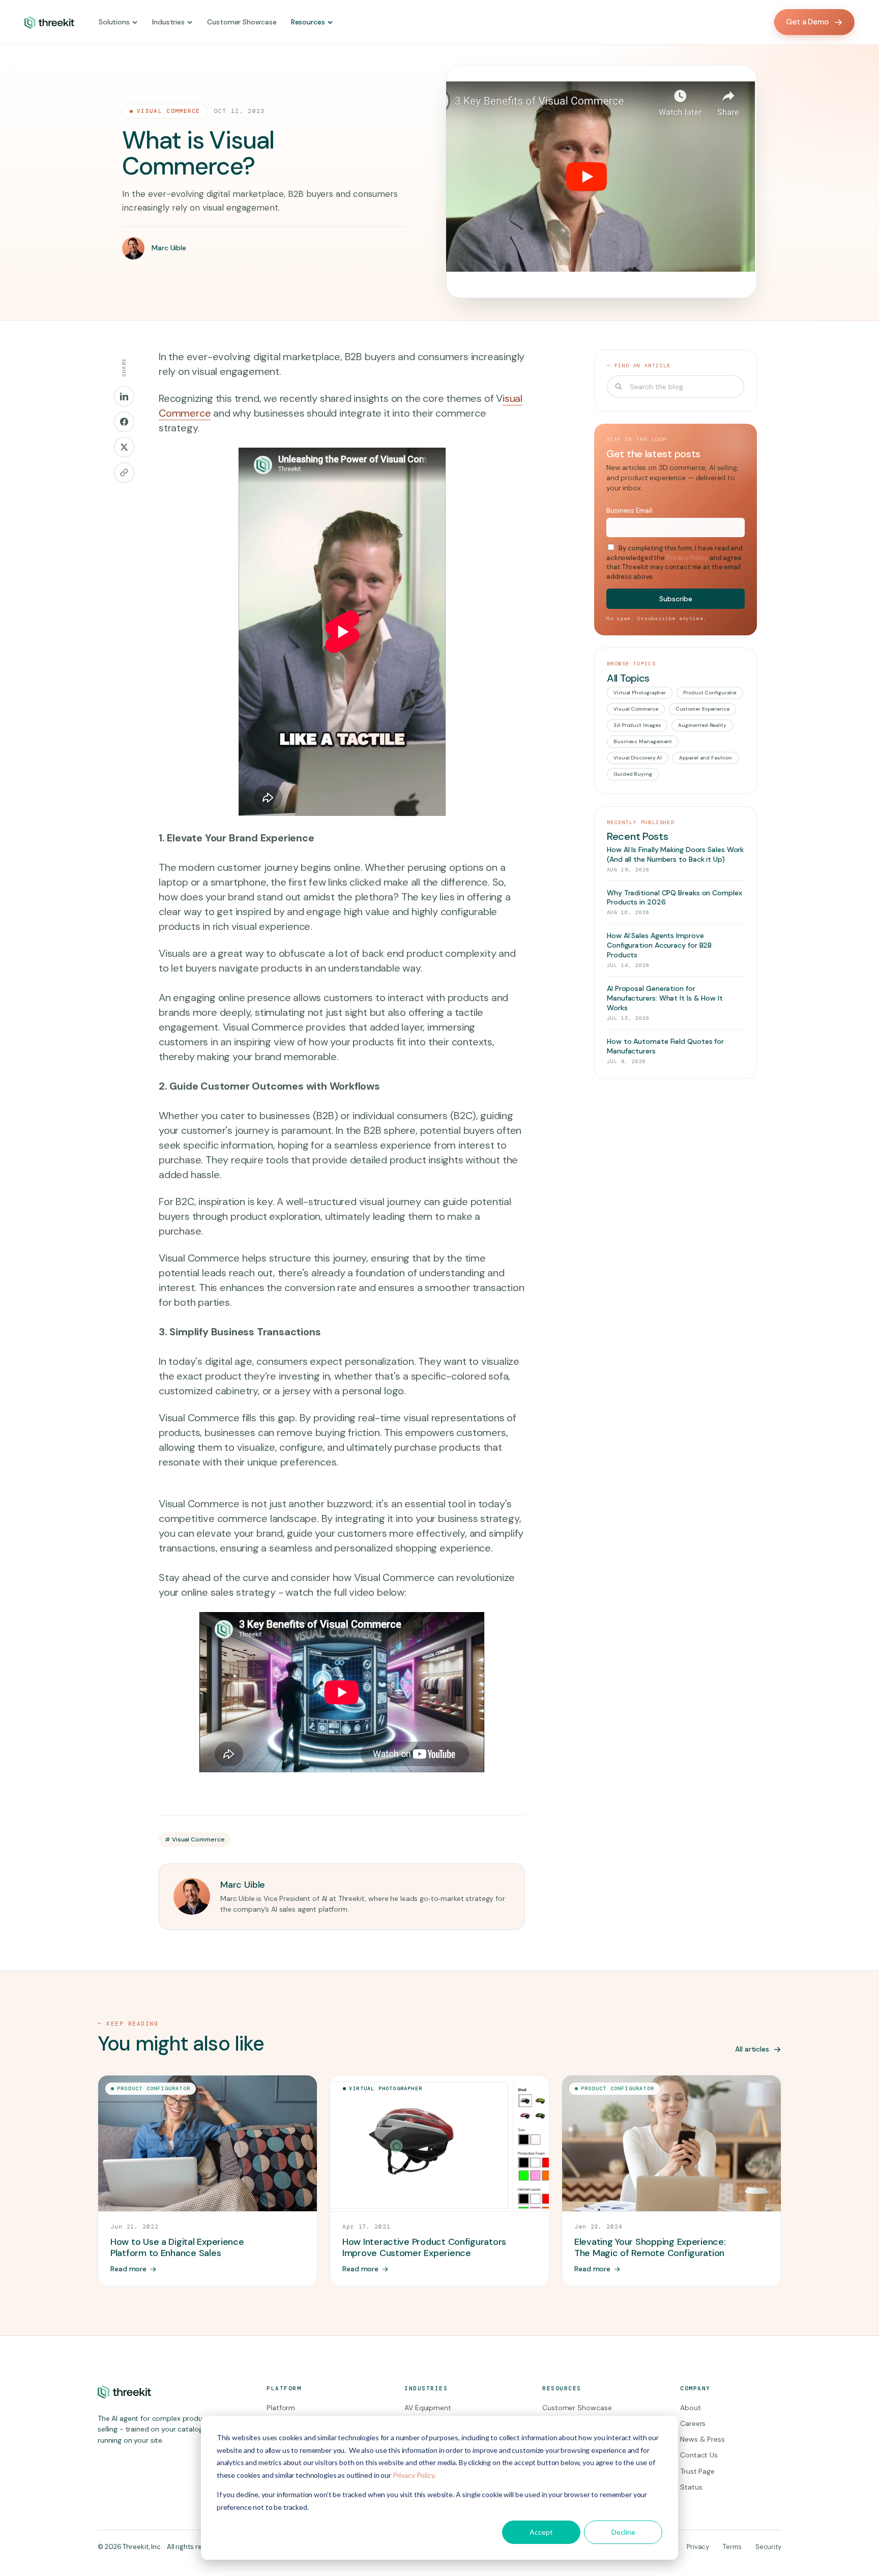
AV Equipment (428, 2408)
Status (691, 2487)
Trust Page (697, 2471)
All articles (752, 2049)
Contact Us (699, 2455)
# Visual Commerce (195, 1839)
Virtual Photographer (640, 693)
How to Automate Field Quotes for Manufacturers (665, 1046)
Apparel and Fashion (705, 758)
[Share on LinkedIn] (124, 396)
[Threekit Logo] (49, 22)
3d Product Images (637, 725)
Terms (732, 2547)
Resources (308, 22)
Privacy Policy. (414, 2475)
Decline (623, 2532)
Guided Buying (633, 774)
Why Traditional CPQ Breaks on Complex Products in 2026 (675, 898)
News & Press (702, 2439)
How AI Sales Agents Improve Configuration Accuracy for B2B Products (659, 945)
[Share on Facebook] (124, 422)
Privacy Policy (687, 558)
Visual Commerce (169, 111)
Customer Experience (702, 709)
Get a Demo (807, 22)
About (691, 2408)
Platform (281, 2408)
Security (768, 2547)
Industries (168, 22)
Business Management (643, 741)
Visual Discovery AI (638, 758)
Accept (541, 2532)
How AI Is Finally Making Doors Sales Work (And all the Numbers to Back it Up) (675, 854)
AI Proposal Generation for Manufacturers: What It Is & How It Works (665, 998)
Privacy (698, 2547)
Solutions (114, 22)
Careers (693, 2423)
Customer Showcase (242, 22)
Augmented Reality (702, 725)
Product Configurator (710, 693)
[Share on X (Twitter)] (124, 447)
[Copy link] (124, 473)
